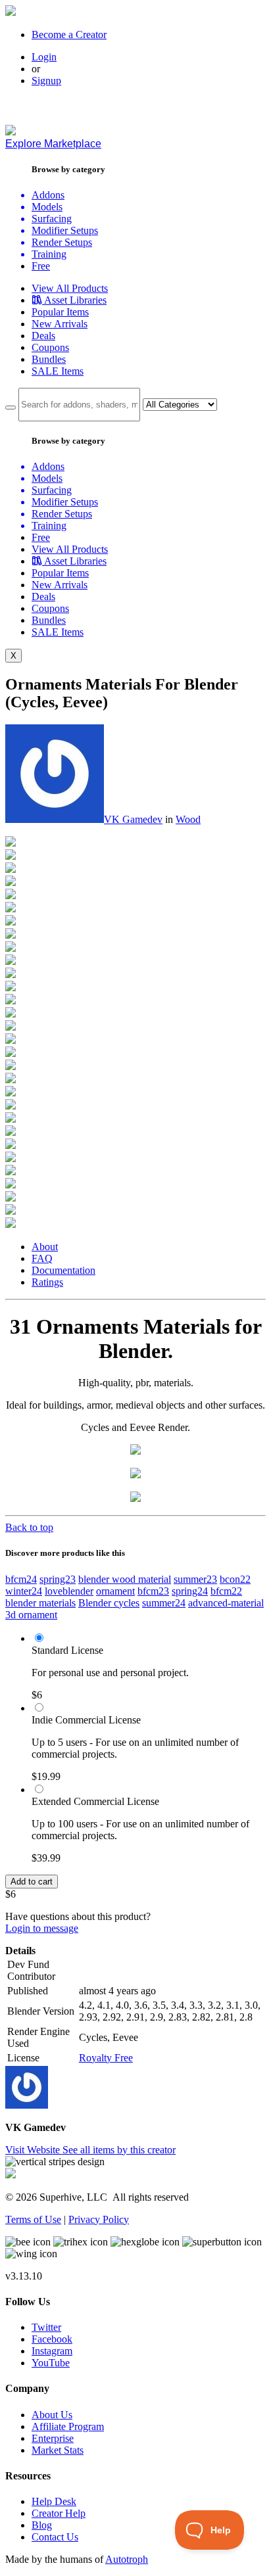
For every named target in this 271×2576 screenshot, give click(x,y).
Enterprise (53, 2438)
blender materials (40, 1603)
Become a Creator (69, 35)
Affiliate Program (68, 2426)
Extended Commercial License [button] (95, 1801)
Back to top (29, 1527)
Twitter (46, 2327)
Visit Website (34, 2150)
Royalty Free (106, 2058)
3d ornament (31, 1615)
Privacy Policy (99, 2219)
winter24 (24, 1591)
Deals (43, 336)
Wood (188, 819)
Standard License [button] (67, 1650)
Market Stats (58, 2450)
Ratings (47, 1282)
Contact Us (55, 2537)
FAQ (42, 1258)
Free (41, 266)
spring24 (190, 1591)
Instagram (52, 2351)
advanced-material (226, 1603)
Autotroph (127, 2559)
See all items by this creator (119, 2150)
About (45, 1247)
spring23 (58, 1579)
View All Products (70, 288)
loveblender (69, 1591)
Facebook (52, 2339)
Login (44, 57)
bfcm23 (153, 1591)
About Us (52, 2415)
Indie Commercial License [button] (86, 1720)
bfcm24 (21, 1579)
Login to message (42, 1928)
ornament (115, 1591)
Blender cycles (109, 1603)
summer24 (164, 1603)
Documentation (63, 1270)
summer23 (195, 1579)
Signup (46, 81)
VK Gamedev (133, 819)
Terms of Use (33, 2219)
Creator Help (59, 2513)
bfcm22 (226, 1591)
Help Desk (54, 2501)
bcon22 (235, 1579)
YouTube (51, 2363)
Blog (42, 2525)
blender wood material (125, 1579)
